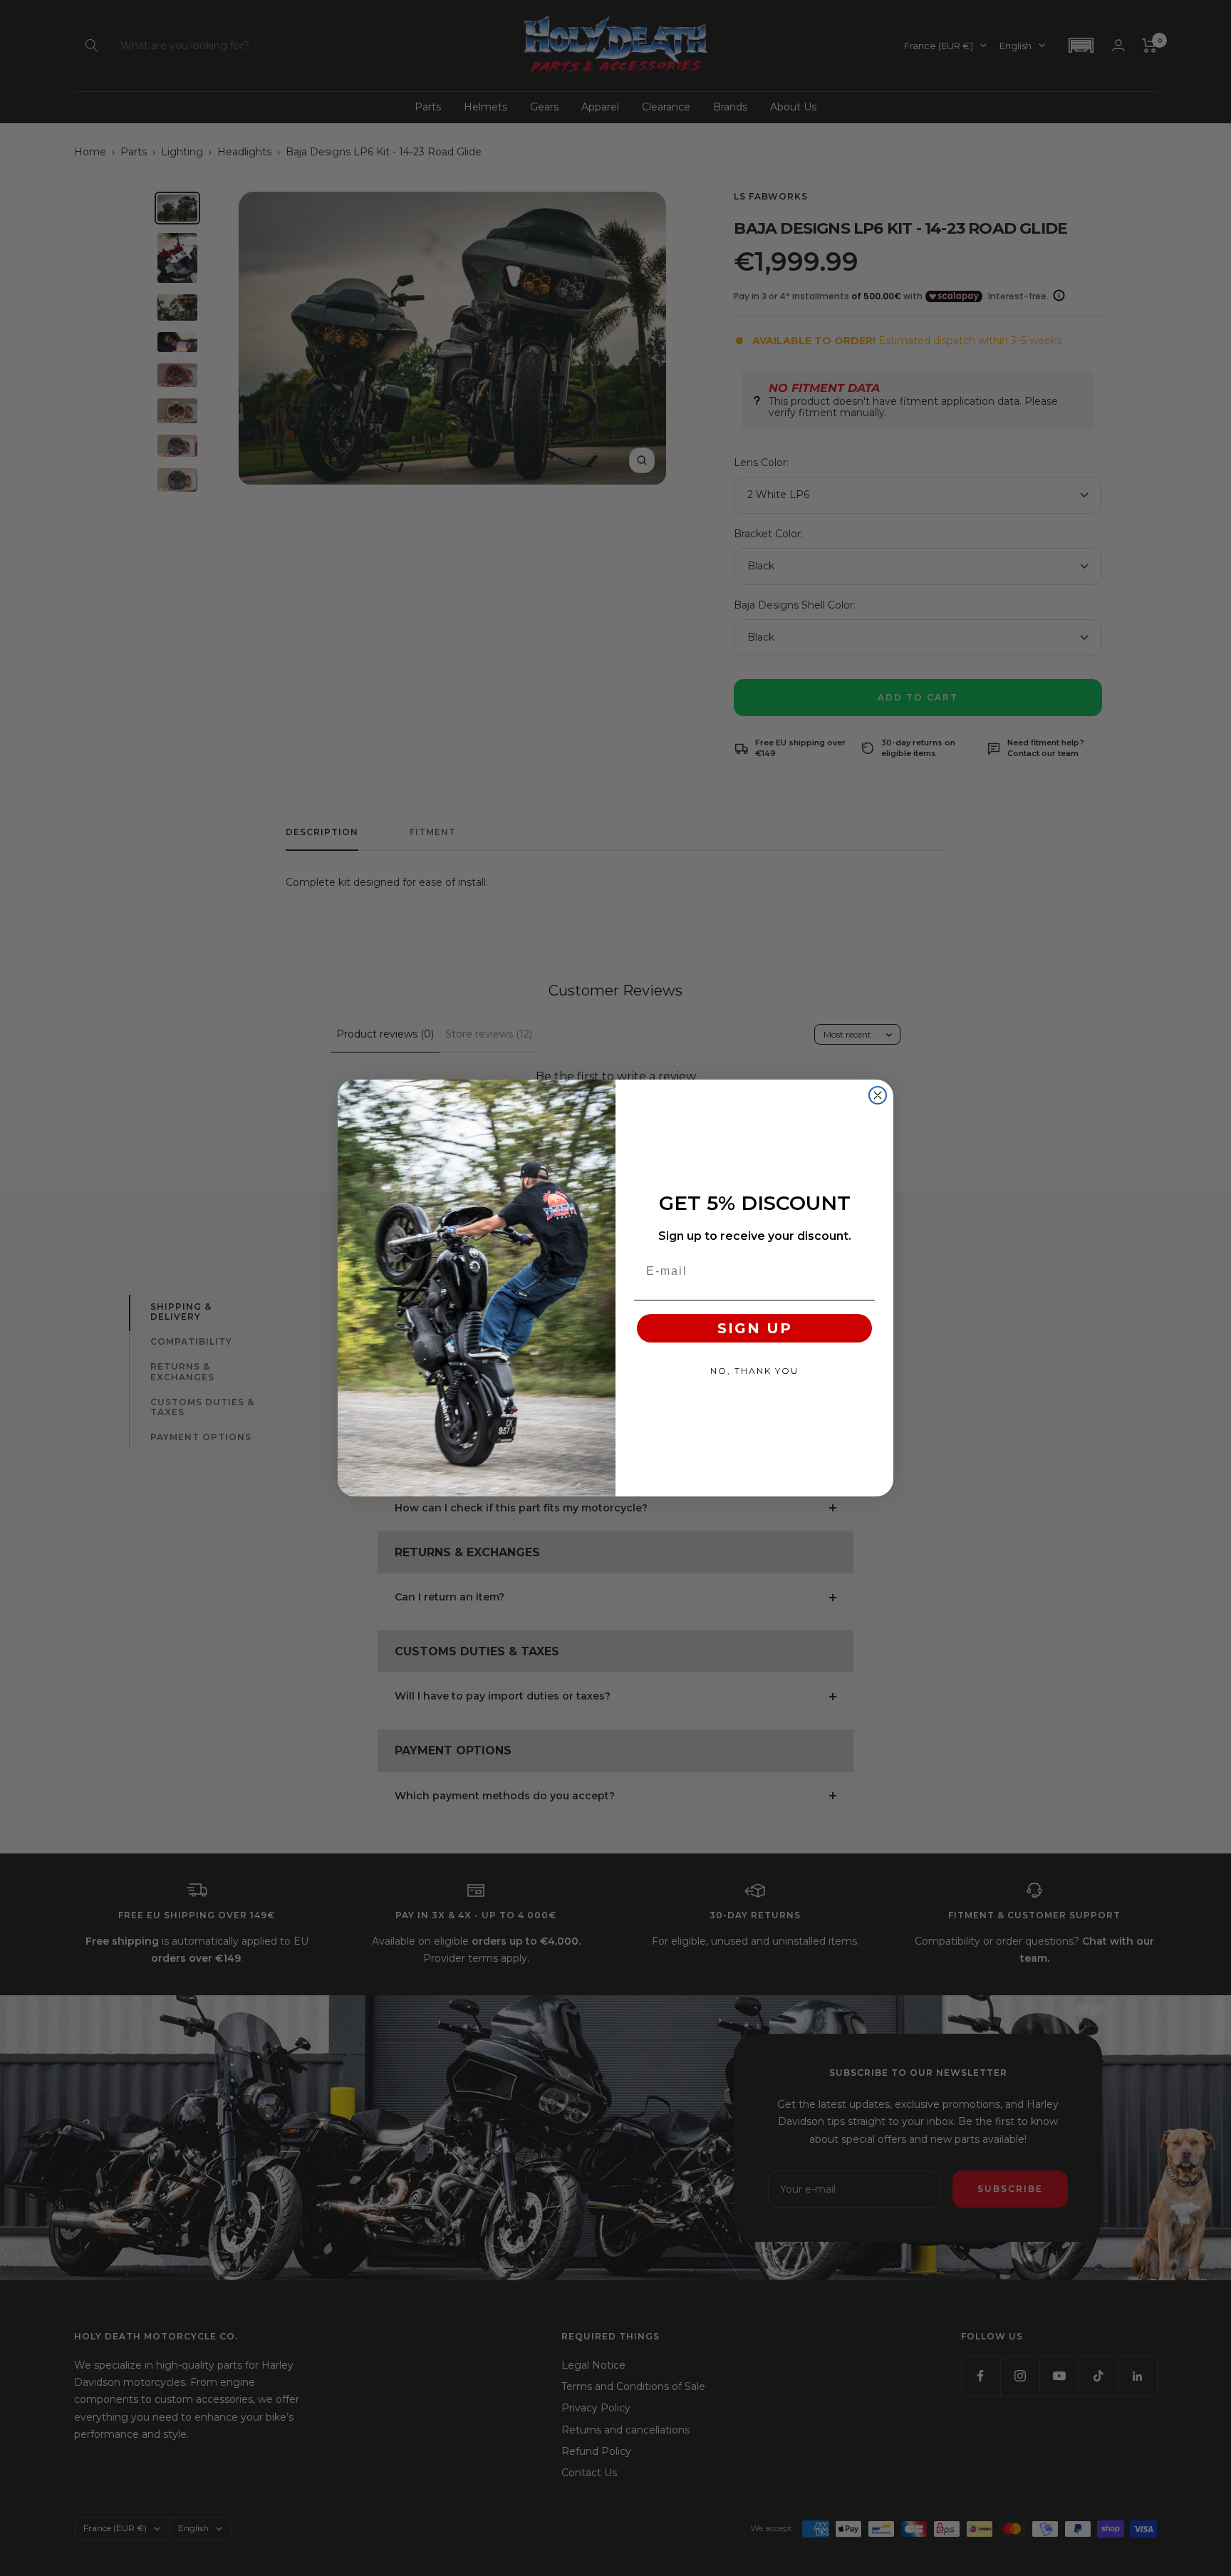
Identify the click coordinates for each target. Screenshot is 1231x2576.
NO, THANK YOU (754, 1371)
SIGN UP (755, 1328)
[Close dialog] (878, 1095)
